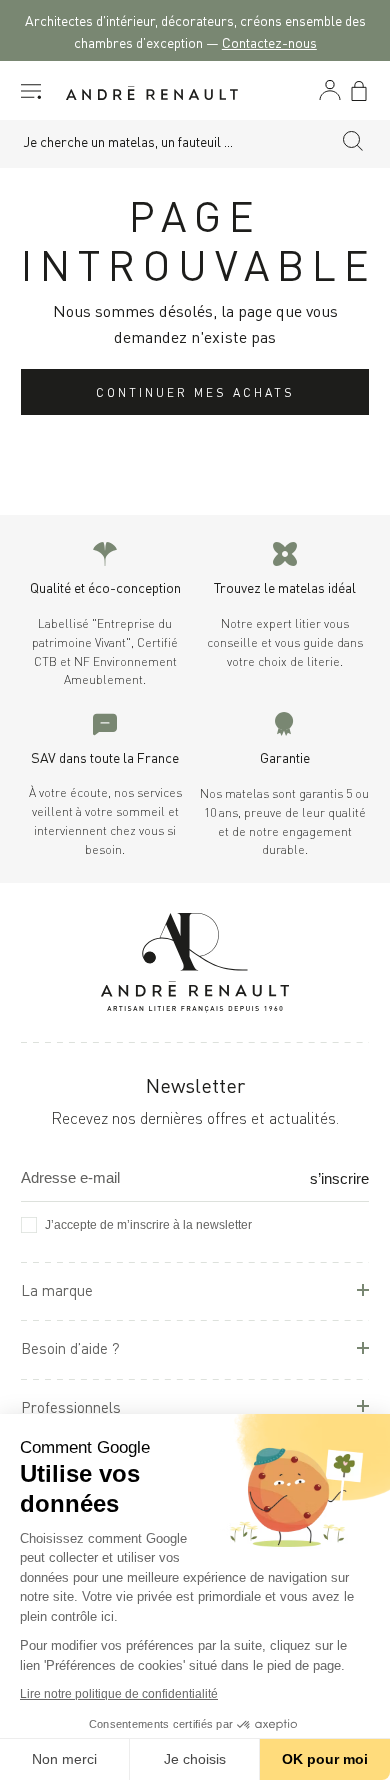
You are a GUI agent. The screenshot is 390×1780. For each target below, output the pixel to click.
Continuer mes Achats (195, 391)
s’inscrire (339, 1178)
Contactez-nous (269, 41)
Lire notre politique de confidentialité (119, 1694)
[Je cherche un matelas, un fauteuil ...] (353, 144)
